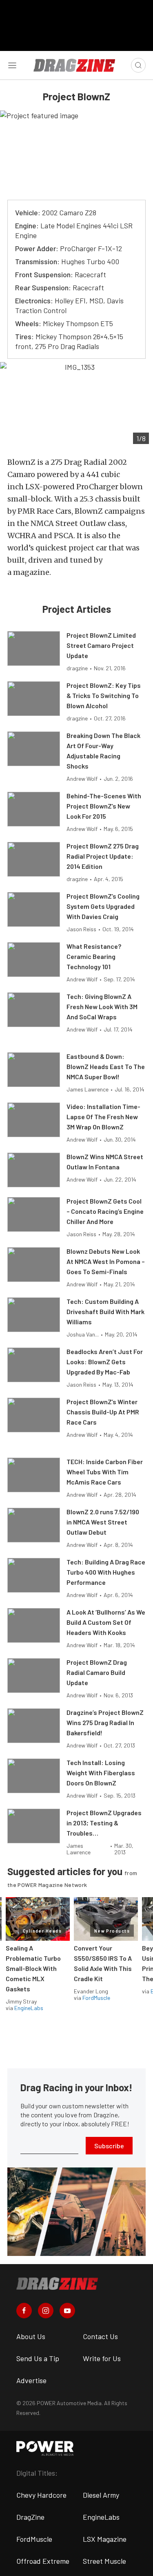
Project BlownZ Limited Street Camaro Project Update (101, 645)
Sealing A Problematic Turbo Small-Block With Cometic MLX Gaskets (33, 1968)
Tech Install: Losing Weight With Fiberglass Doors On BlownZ (101, 1773)
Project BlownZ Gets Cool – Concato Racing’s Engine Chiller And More (105, 1211)
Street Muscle (104, 2561)
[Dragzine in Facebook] (24, 2311)
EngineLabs (29, 2008)
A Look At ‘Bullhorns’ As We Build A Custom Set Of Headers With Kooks (106, 1622)
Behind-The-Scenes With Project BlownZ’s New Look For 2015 (104, 806)
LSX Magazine (105, 2539)
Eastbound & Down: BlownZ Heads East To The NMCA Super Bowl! (106, 1066)
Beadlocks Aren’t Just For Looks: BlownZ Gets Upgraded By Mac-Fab (105, 1362)
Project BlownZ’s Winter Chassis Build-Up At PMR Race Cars (103, 1412)
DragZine (30, 2517)
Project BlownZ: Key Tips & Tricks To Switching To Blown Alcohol (104, 695)
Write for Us (102, 2358)
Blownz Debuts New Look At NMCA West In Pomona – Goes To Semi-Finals (106, 1261)
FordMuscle (96, 1998)
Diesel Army (101, 2495)
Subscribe (109, 2146)
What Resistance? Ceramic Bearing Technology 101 (94, 956)
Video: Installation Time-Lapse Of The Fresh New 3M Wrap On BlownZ (103, 1117)
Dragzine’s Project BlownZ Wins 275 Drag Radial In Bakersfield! (105, 1722)
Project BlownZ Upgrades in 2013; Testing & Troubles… (104, 1823)
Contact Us (100, 2336)
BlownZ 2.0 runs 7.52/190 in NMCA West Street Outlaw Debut (103, 1522)
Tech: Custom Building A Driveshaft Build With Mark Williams (105, 1311)
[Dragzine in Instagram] (46, 2311)
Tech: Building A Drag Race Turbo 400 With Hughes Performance (106, 1572)
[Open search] (138, 65)
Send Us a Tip (38, 2358)
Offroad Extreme (43, 2561)
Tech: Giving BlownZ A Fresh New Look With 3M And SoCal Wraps (102, 1006)
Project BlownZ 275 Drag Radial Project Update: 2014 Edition (103, 856)
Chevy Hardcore (41, 2495)
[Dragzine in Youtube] (67, 2311)
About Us (31, 2336)
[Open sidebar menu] (12, 65)
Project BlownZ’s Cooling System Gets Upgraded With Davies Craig (103, 906)
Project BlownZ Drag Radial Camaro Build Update (97, 1672)
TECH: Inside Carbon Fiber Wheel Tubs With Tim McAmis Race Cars (105, 1472)
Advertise (31, 2380)
